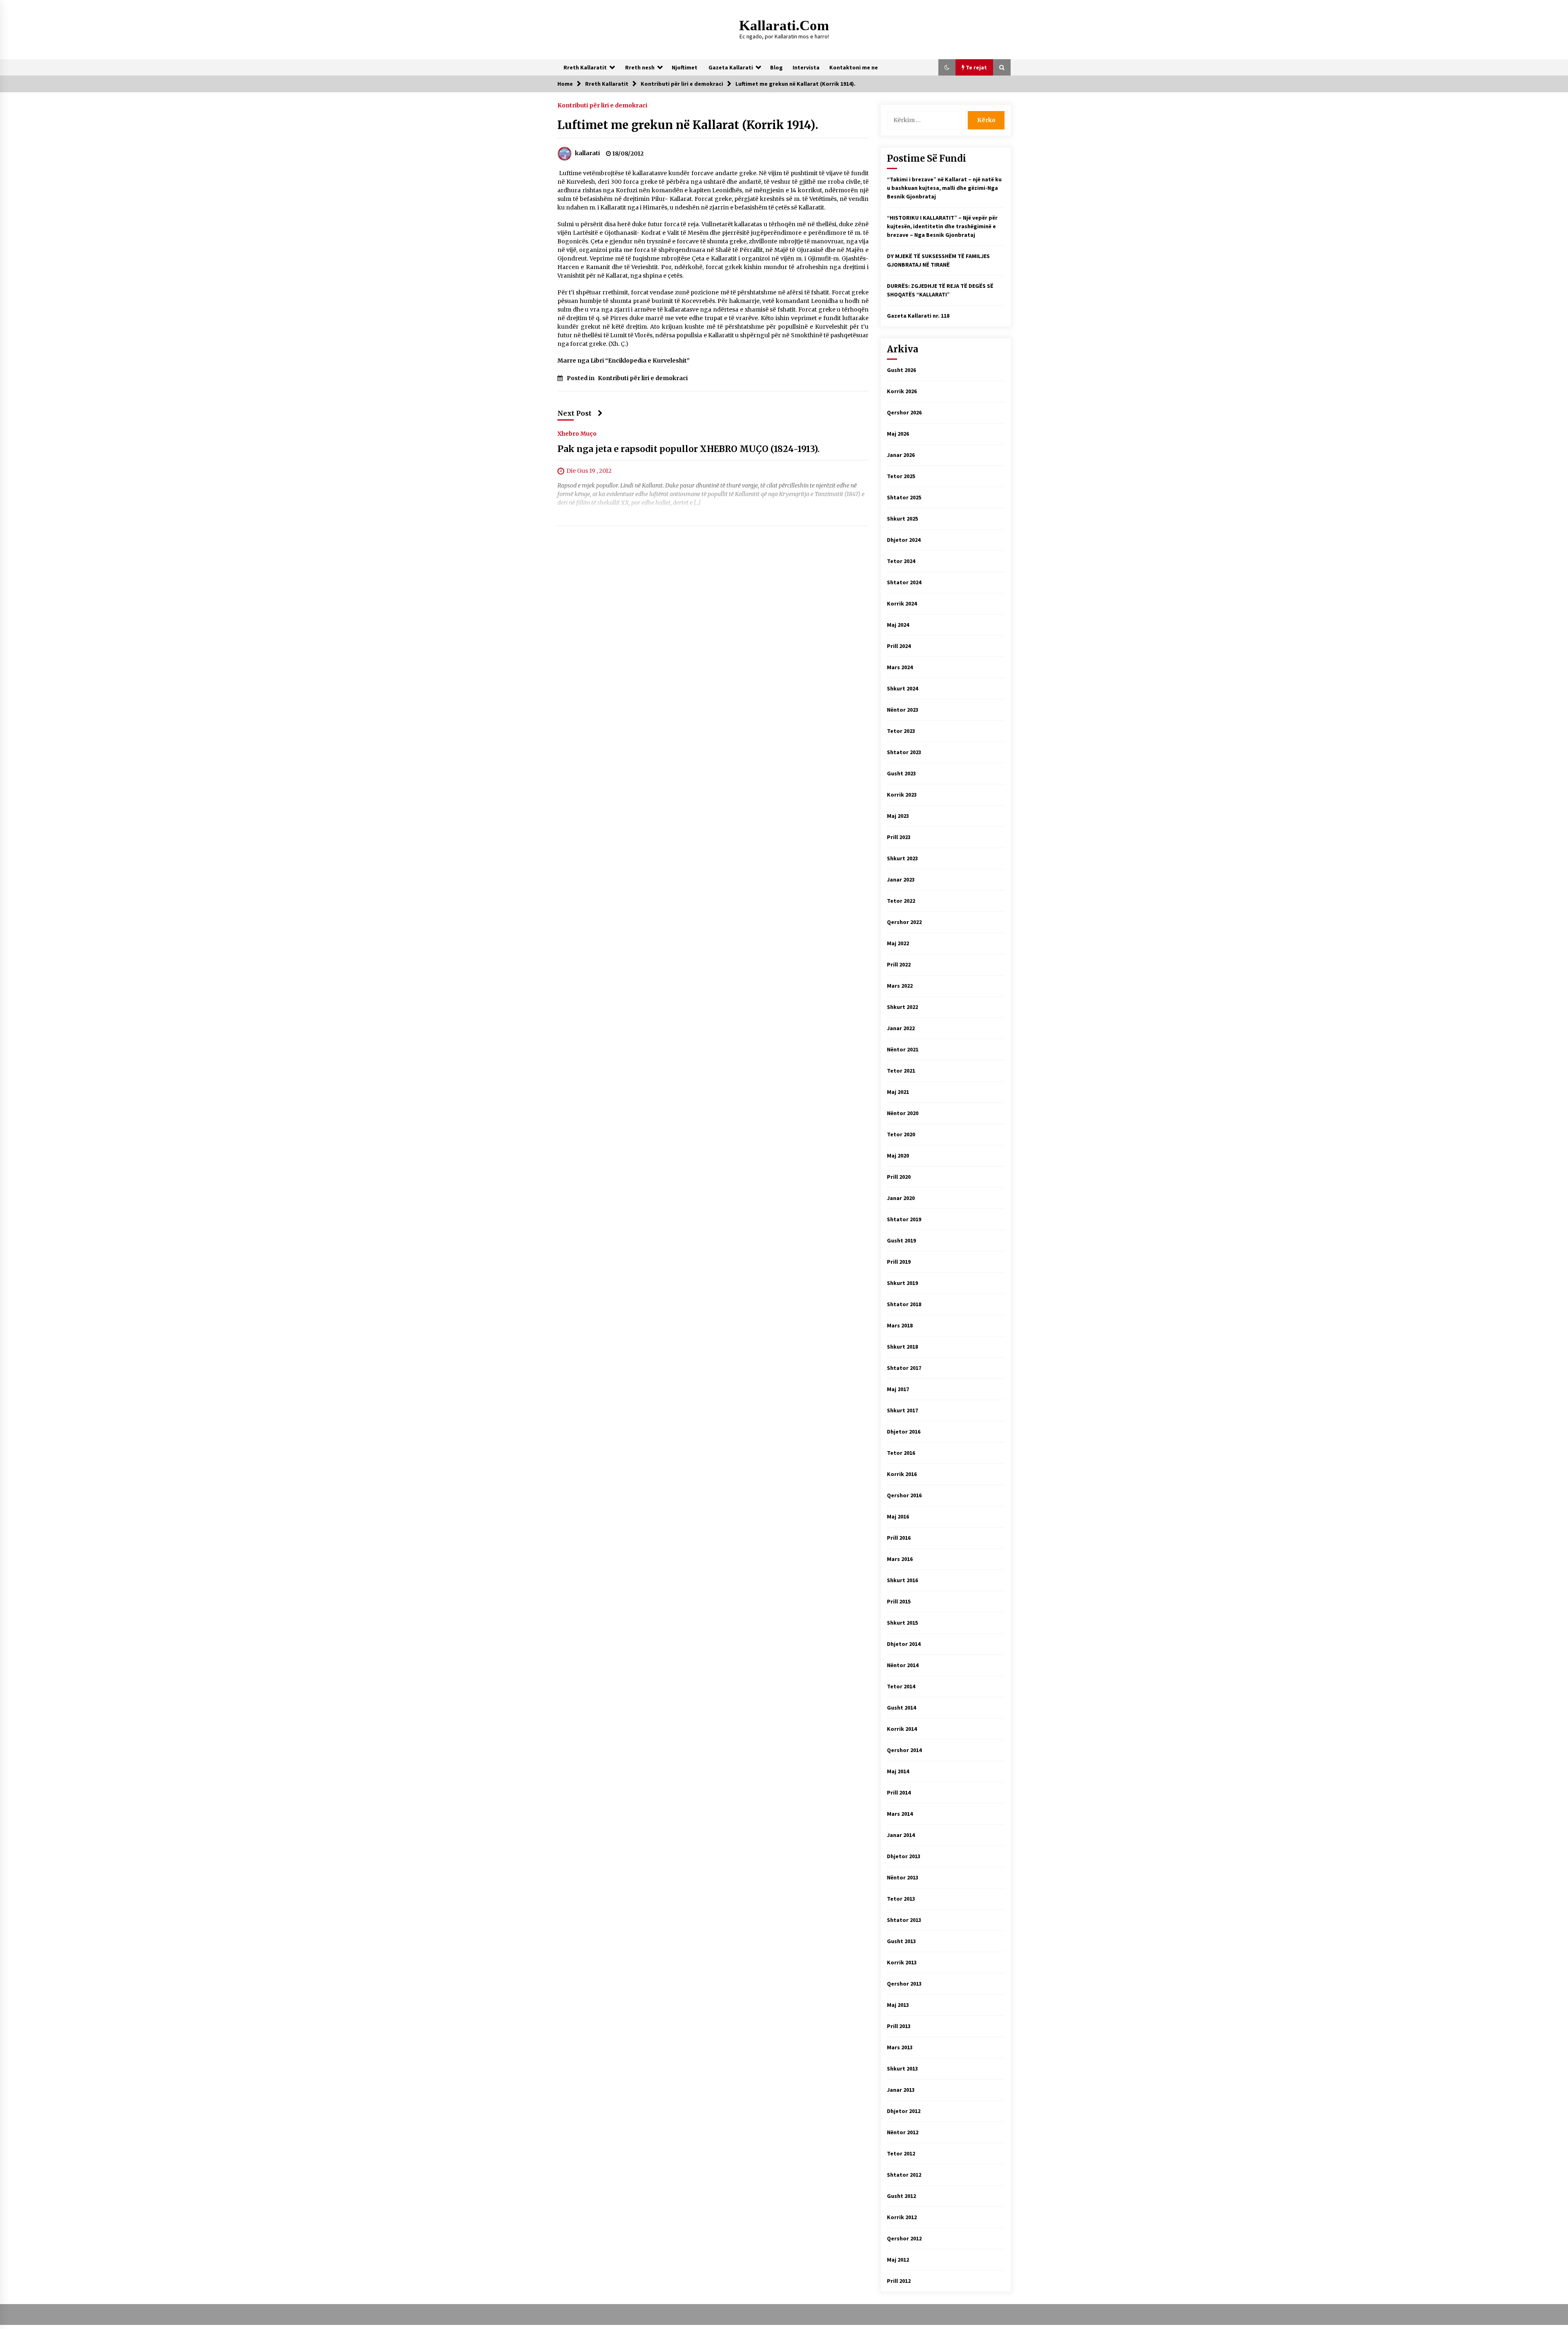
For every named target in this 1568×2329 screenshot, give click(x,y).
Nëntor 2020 (903, 1113)
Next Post (575, 413)
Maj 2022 (898, 943)
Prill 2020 (899, 1177)
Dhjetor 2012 (904, 2111)
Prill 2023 (899, 837)
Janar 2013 (901, 2090)
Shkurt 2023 (902, 858)
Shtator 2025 (904, 497)
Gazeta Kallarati (731, 67)
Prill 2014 (899, 1792)
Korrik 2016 (902, 1474)
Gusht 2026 (901, 370)
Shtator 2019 (904, 1219)
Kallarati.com (784, 26)
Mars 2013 (900, 2047)
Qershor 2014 (904, 1750)
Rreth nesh (640, 67)
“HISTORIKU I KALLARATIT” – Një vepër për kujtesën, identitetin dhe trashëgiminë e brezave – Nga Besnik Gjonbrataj (942, 226)
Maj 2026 (898, 434)
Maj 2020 (898, 1156)
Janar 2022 (901, 1028)
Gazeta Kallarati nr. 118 (918, 316)
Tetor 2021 (901, 1071)
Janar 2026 (901, 455)
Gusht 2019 (901, 1240)
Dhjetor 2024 (904, 540)
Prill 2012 (899, 2281)
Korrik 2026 (902, 391)
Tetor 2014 (901, 1686)
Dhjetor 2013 (904, 1856)
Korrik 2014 (902, 1729)
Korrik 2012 (902, 2217)
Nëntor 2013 (903, 1877)
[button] (947, 67)
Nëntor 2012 (903, 2132)
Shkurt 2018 (902, 1347)
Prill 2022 (899, 964)
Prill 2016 (899, 1538)
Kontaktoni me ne (854, 67)
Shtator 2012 (904, 2175)
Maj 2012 (898, 2260)
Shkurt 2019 (902, 1283)
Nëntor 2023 (903, 710)
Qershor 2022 (904, 922)
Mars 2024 (900, 667)
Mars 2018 (900, 1325)
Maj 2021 (898, 1092)
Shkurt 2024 (902, 688)
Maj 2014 (898, 1771)
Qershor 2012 (904, 2238)
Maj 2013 (898, 2005)
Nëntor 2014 (903, 1665)
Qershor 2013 (904, 1984)
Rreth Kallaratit (585, 67)
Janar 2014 (901, 1835)
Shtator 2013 (904, 1920)
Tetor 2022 (901, 901)
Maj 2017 (898, 1389)
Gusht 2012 (901, 2196)
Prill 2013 (899, 2026)
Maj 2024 (898, 625)
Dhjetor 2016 (904, 1432)
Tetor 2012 (901, 2153)
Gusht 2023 (901, 773)
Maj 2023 (898, 816)
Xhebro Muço (577, 433)
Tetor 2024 (901, 561)
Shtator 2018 (904, 1304)
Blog (776, 67)
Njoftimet (685, 67)
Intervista (806, 67)
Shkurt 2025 (902, 519)
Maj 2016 (898, 1516)
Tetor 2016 (901, 1453)
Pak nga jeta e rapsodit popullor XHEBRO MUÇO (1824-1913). (688, 449)
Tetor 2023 (901, 731)
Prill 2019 (899, 1262)
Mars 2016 (900, 1559)
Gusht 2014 (901, 1708)
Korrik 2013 (902, 1962)
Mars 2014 (900, 1814)
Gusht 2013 (901, 1941)
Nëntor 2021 (903, 1049)
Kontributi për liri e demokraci (602, 105)
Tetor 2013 (901, 1899)
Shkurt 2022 (902, 1007)
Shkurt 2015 (902, 1623)
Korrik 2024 (902, 603)
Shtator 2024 (904, 582)
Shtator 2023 (904, 752)
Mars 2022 (900, 986)
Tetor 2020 (901, 1134)
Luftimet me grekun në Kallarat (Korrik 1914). (688, 125)
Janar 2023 (901, 879)
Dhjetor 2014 (904, 1644)
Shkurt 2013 (902, 2068)
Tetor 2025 (901, 476)
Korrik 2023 (902, 795)
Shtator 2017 (904, 1368)
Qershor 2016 (904, 1495)
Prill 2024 (899, 646)
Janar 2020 (901, 1198)
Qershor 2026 (904, 412)
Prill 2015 (899, 1601)
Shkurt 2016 (902, 1580)
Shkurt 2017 (902, 1410)
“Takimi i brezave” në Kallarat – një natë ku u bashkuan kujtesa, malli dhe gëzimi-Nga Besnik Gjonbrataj (944, 188)
